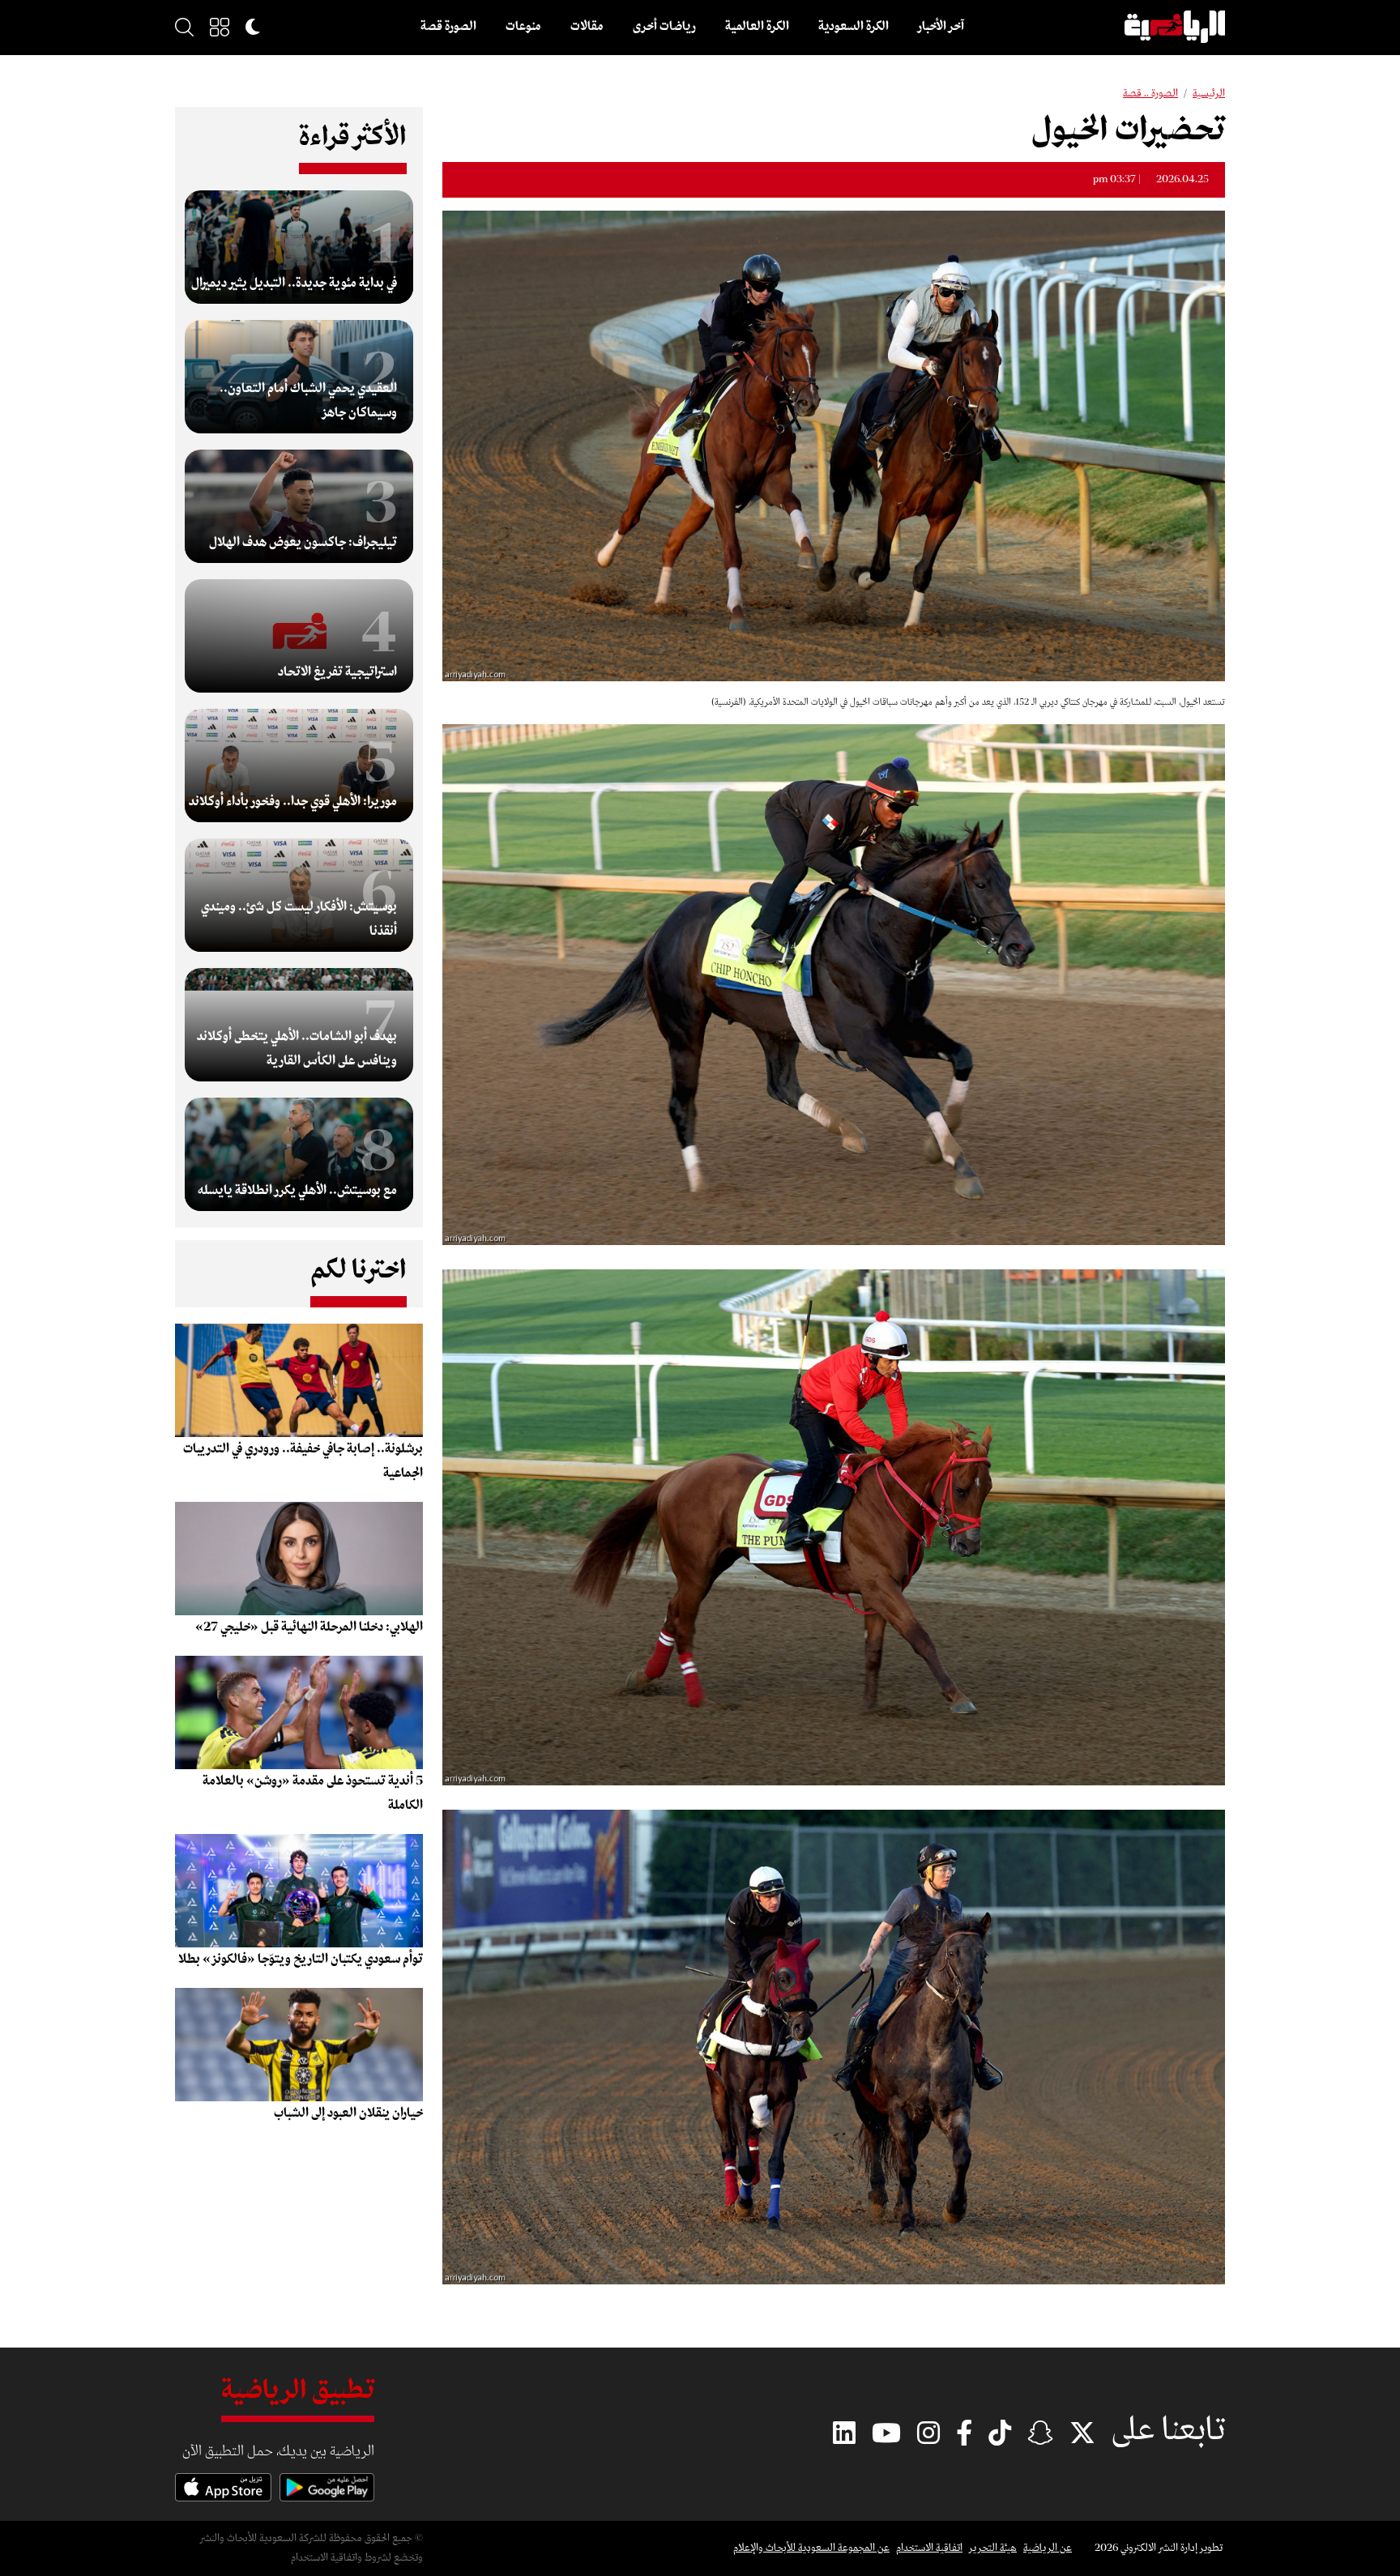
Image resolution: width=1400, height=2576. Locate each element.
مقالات (587, 27)
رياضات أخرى (664, 27)
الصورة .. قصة (1150, 94)
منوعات (523, 27)
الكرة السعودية (854, 27)
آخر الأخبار (941, 27)
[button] (220, 27)
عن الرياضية (1048, 2548)
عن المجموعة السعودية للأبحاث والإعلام (811, 2548)
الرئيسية (1209, 94)
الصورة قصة (448, 27)
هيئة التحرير (993, 2548)
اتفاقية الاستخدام (929, 2548)
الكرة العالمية (757, 27)
